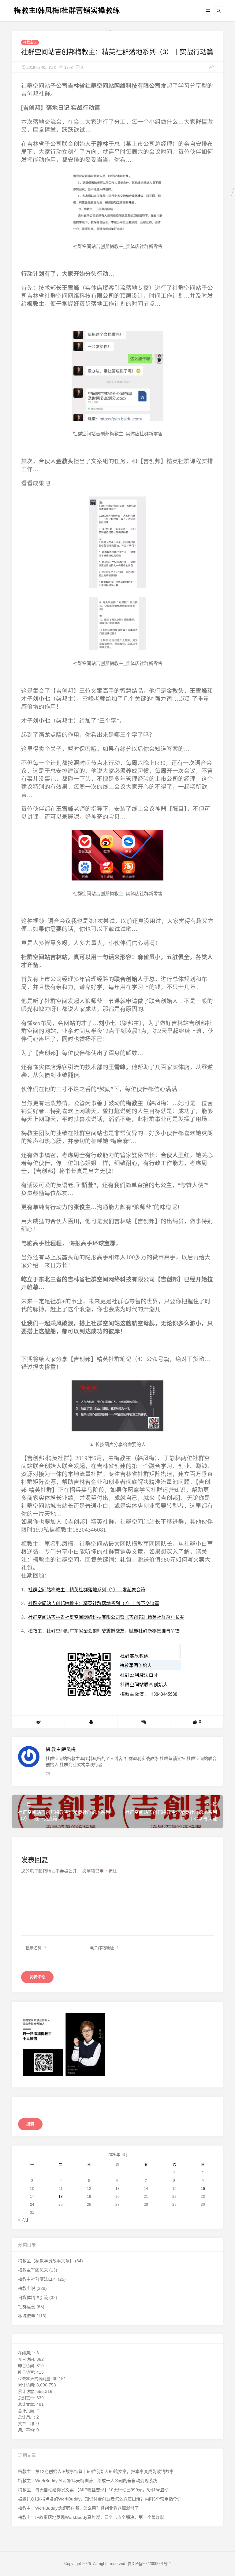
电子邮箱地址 (104, 1948)
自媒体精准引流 (33, 2297)
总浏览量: (27, 2398)
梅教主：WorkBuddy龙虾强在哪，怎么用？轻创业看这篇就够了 (78, 2508)
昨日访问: (27, 2366)
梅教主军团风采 (33, 2270)
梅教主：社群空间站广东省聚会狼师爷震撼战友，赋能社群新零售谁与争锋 (104, 1631)
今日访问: (27, 2359)
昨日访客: (27, 2372)
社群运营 (27, 2307)
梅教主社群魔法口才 (37, 2279)
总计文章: (27, 2404)
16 (203, 2189)
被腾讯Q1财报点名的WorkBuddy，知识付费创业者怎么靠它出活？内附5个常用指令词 (100, 2499)
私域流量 (27, 2316)
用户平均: (27, 2430)
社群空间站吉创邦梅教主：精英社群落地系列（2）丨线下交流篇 (94, 1603)
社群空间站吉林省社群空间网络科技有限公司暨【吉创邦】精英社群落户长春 (106, 1617)
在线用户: (27, 2353)
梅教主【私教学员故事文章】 (46, 2261)
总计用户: (27, 2417)
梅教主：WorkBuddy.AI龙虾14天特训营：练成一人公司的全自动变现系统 (88, 2481)
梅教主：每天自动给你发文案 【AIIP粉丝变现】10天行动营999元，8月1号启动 (93, 2490)
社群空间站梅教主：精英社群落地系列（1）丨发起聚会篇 (87, 1590)
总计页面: (27, 2411)
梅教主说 (30, 42)
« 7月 (23, 2220)
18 (61, 2197)
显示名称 (36, 1948)
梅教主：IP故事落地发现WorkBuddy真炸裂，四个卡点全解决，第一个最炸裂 (91, 2517)
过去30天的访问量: (35, 2379)
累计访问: (27, 2385)
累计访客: (27, 2391)
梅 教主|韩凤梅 (61, 1749)
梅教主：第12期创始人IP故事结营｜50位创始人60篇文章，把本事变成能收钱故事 (96, 2471)
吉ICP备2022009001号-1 (149, 2564)
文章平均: (27, 2424)
